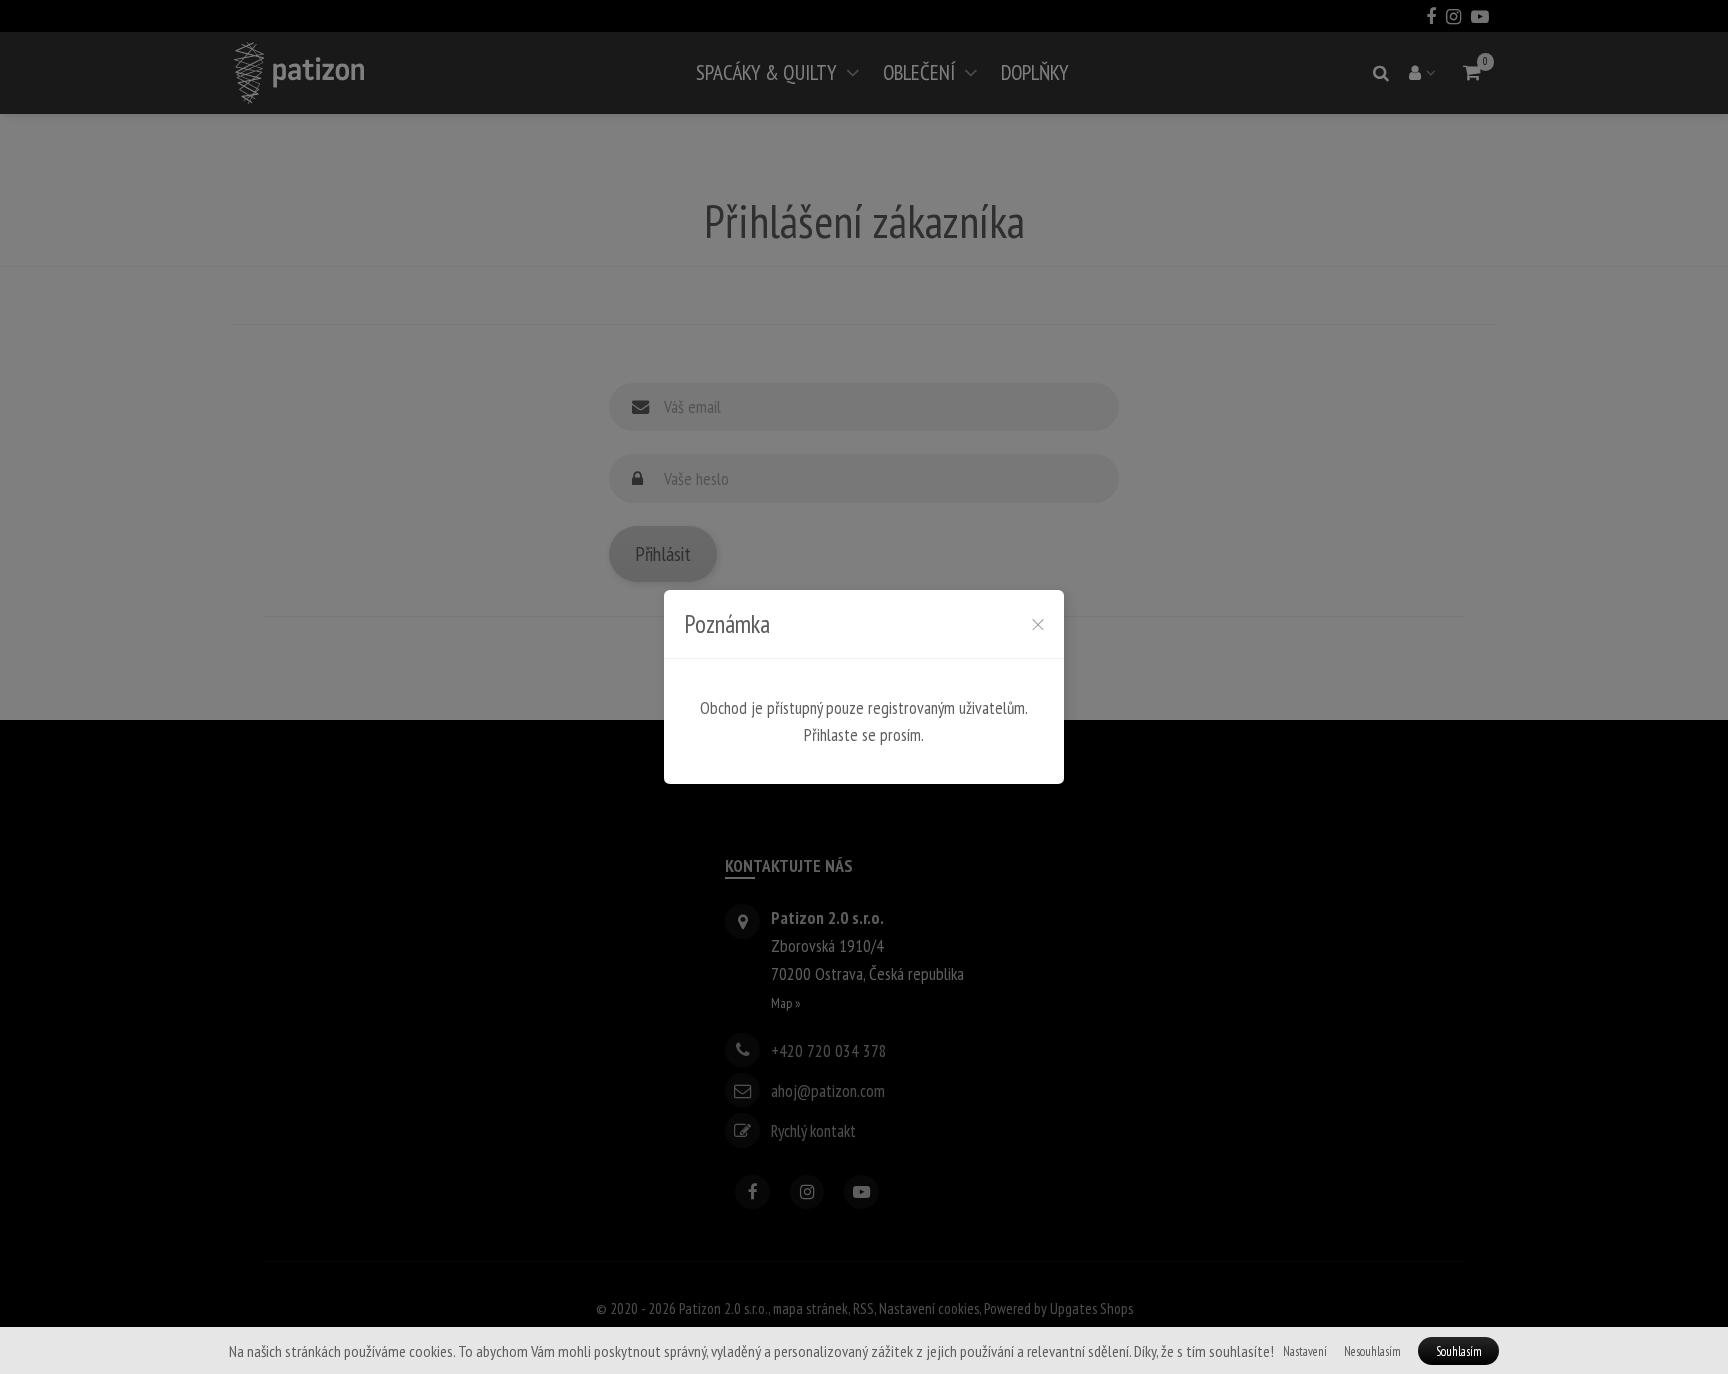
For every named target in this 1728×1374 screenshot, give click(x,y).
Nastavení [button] (1305, 1351)
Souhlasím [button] (1459, 1351)
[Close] (1038, 624)
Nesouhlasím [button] (1372, 1351)
